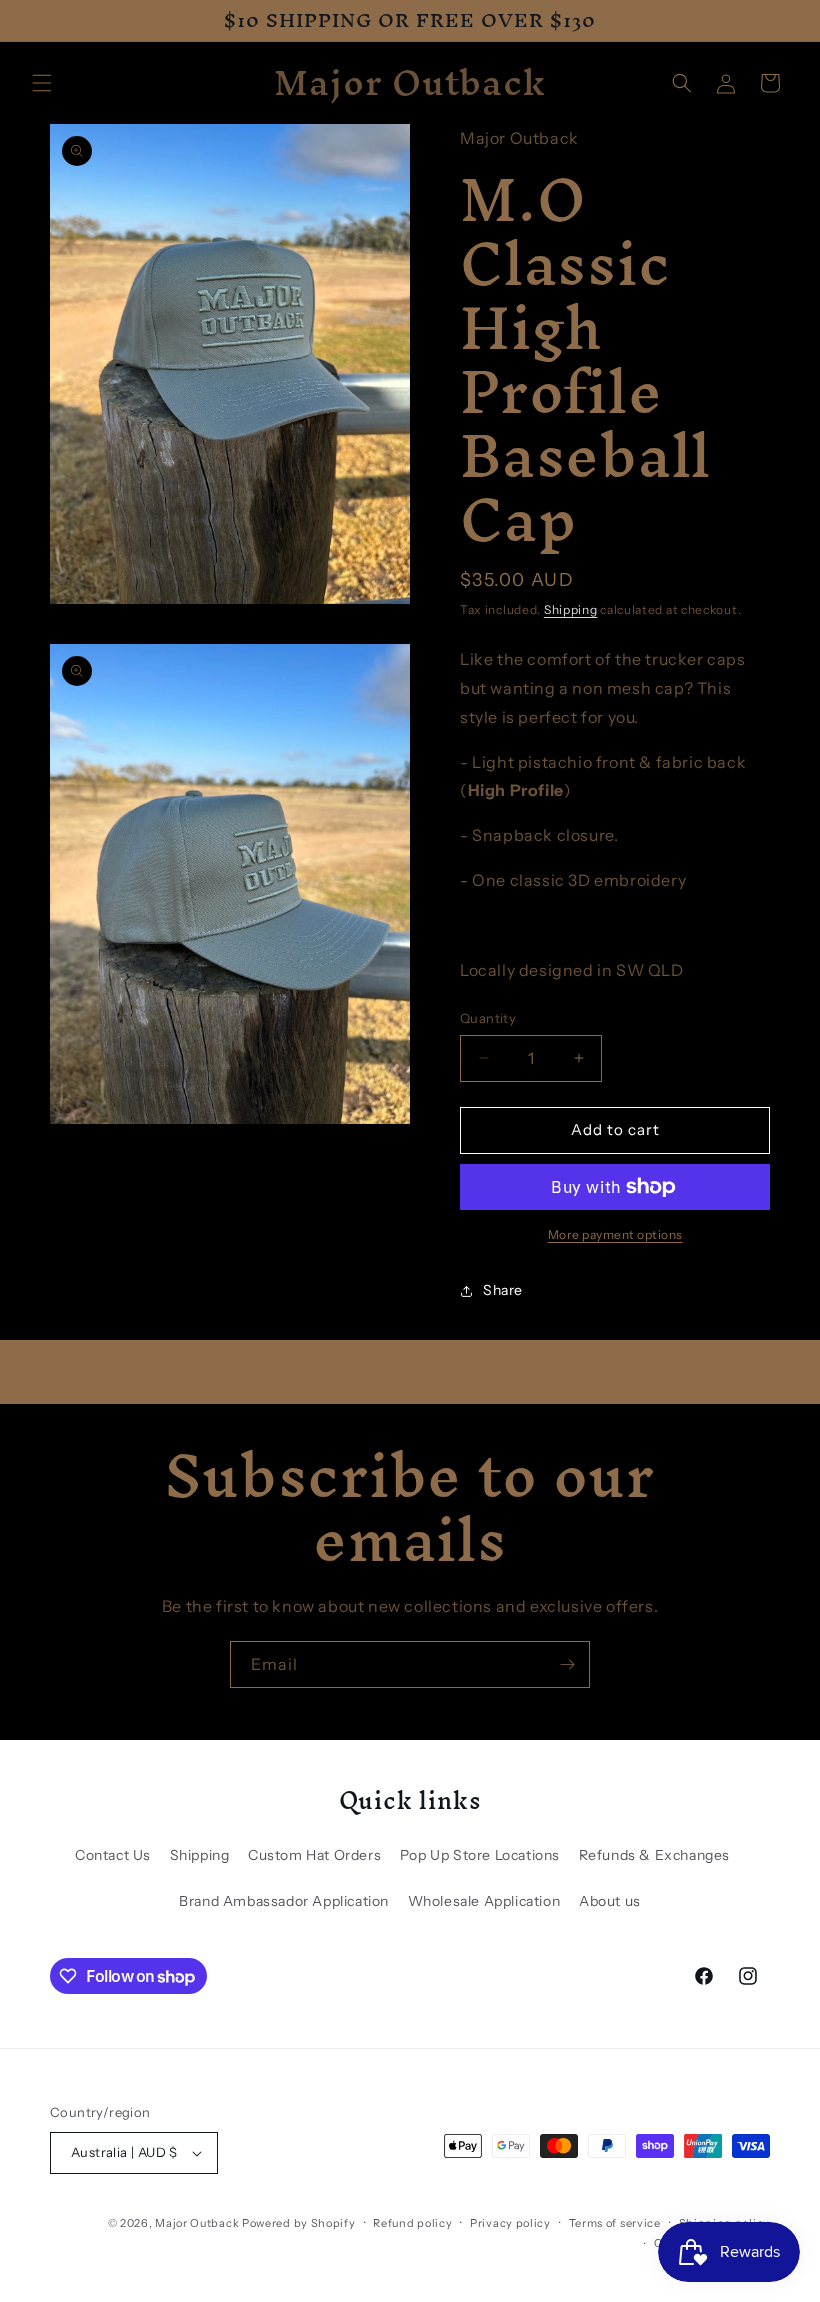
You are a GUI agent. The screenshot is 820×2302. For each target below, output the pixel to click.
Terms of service (615, 2223)
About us (610, 1901)
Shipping (571, 609)
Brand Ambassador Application (284, 1901)
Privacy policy (510, 2223)
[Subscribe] (567, 1664)
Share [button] (503, 1290)
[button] (42, 83)
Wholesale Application (484, 1901)
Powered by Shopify (299, 2223)
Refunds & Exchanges (654, 1855)
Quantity (488, 1018)
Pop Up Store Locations (480, 1855)
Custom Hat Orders (314, 1855)
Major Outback (197, 2223)
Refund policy (412, 2223)
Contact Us (113, 1855)
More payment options (615, 1234)
